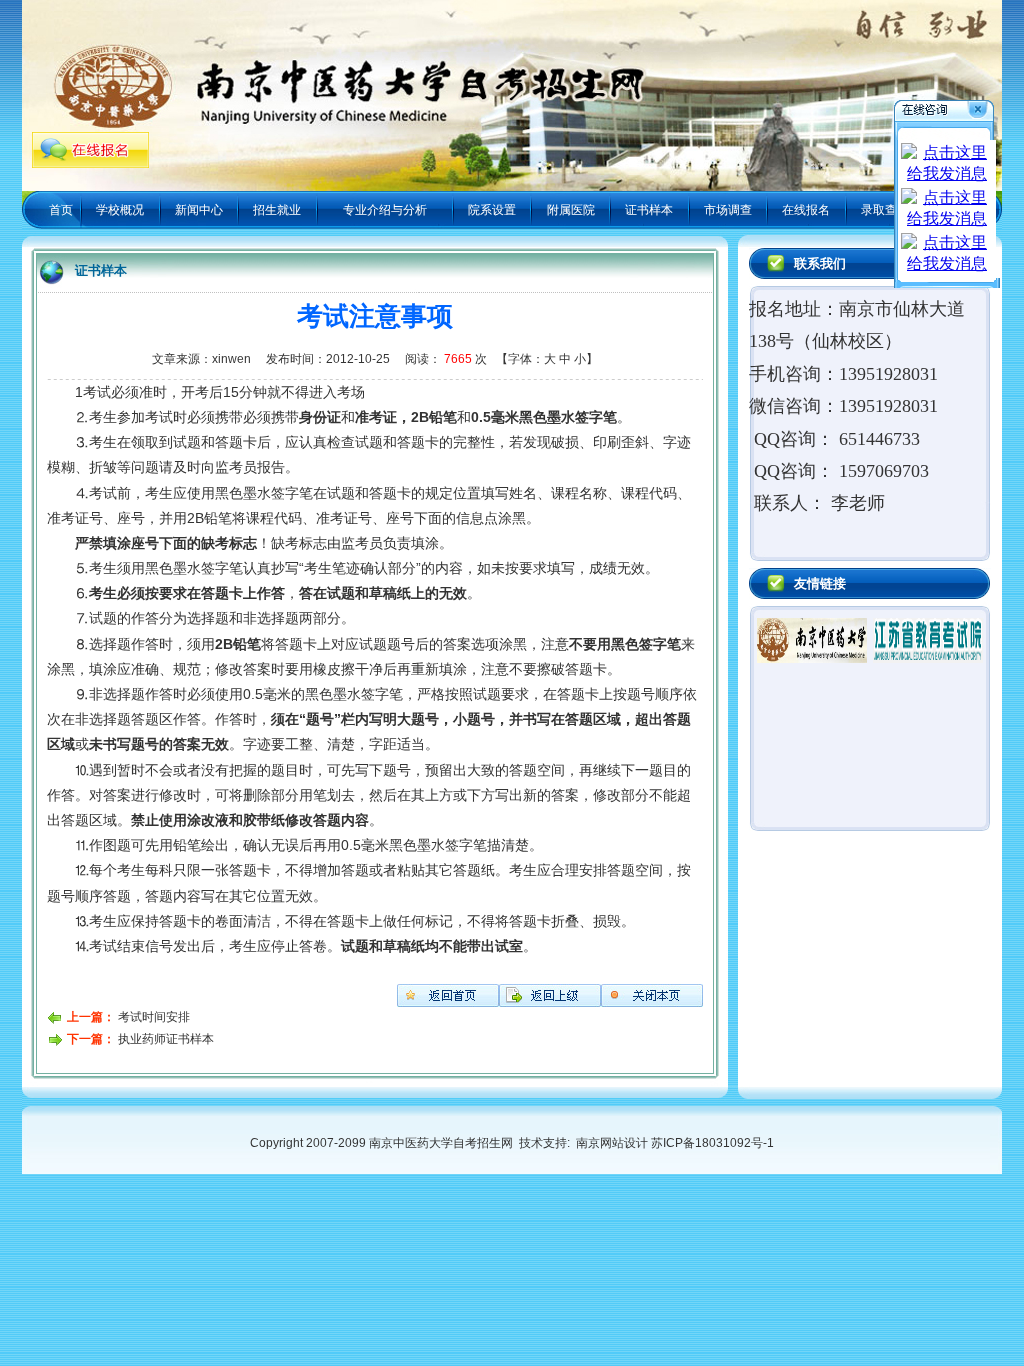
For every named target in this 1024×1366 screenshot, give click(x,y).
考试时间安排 (154, 1017)
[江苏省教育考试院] (928, 659)
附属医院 (571, 210)
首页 (61, 210)
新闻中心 (199, 210)
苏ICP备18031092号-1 (712, 1143)
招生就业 (277, 210)
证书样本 (649, 210)
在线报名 (806, 210)
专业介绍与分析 (385, 210)
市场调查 (728, 210)
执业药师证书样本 (166, 1039)
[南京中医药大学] (812, 659)
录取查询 (885, 210)
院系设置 (492, 210)
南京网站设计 (610, 1143)
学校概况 (120, 210)
